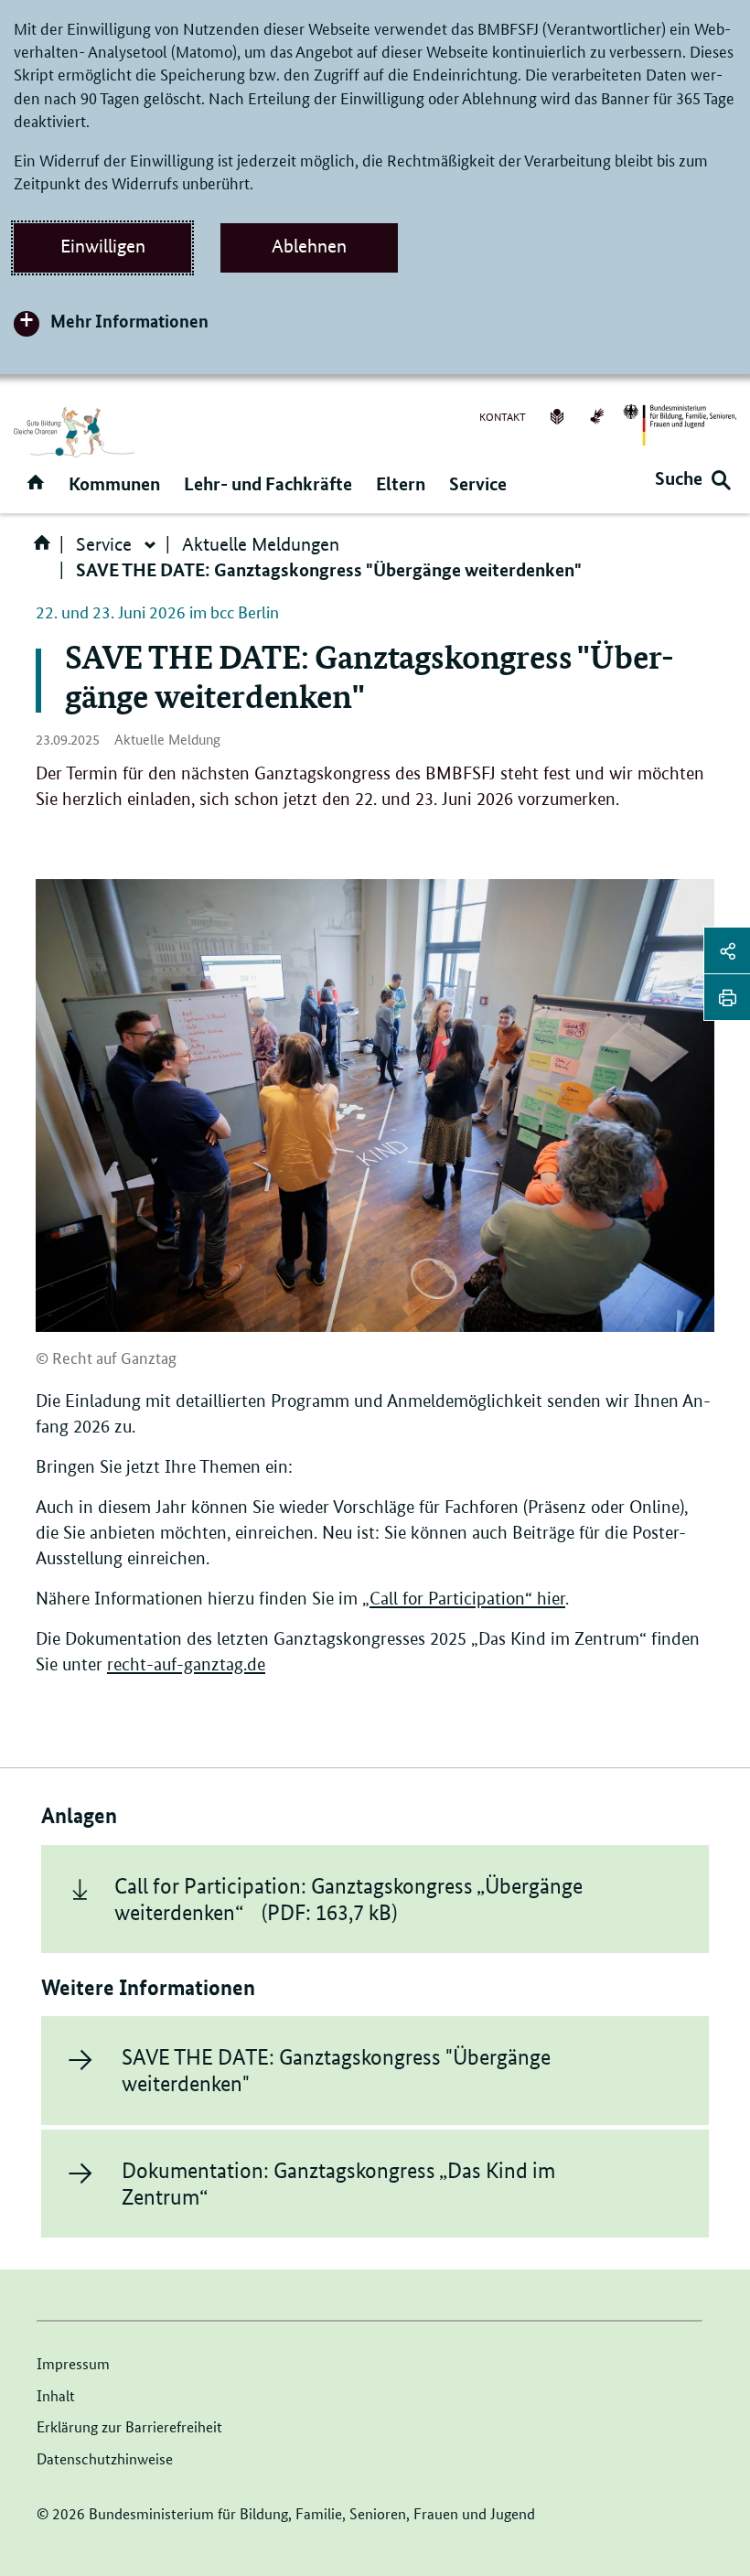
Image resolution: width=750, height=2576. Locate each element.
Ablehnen (309, 246)
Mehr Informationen (129, 321)
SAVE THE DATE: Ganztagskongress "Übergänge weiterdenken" (336, 2070)
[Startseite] (46, 549)
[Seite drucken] (727, 997)
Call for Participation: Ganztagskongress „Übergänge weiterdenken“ (348, 1899)
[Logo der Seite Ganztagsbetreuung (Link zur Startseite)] (74, 432)
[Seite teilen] (727, 950)
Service (478, 483)
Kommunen (114, 483)
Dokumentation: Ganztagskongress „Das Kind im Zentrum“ (338, 2184)
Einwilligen (103, 246)
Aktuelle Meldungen (261, 544)
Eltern (401, 483)
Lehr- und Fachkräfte (268, 483)
